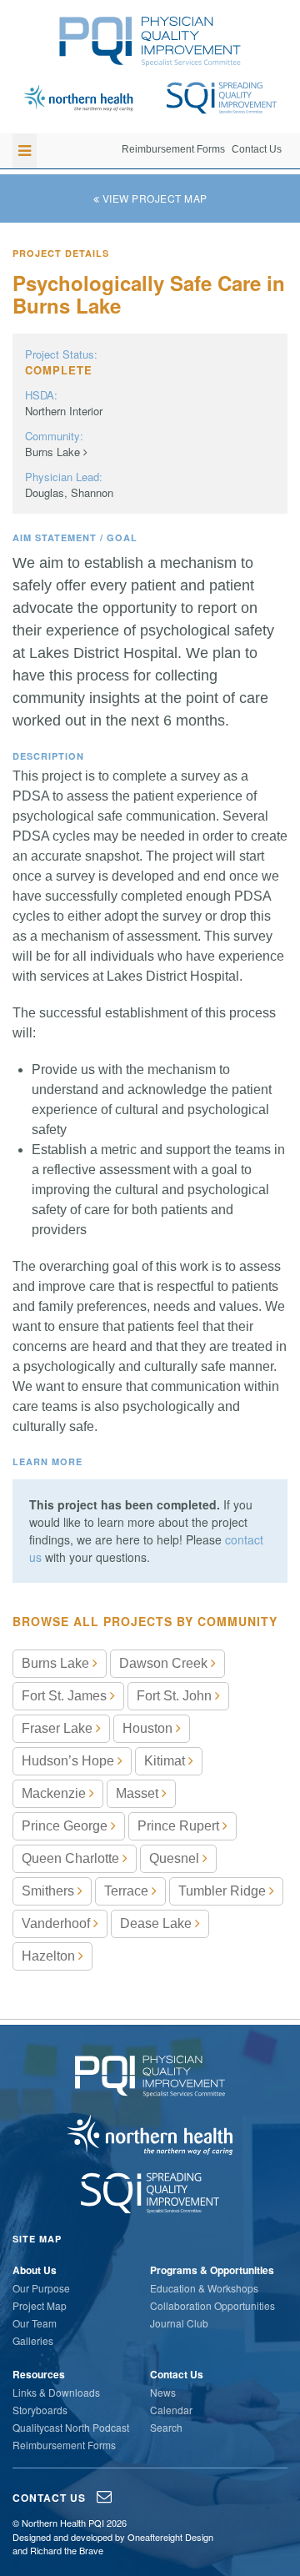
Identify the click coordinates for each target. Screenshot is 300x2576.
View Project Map (153, 198)
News (163, 2392)
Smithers (50, 1891)
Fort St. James (66, 1696)
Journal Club (179, 2323)
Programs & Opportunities (212, 2270)
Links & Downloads (56, 2392)
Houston (149, 1728)
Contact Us (257, 149)
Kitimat (166, 1761)
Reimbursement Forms (173, 149)
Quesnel (176, 1858)
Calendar (171, 2410)
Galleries (33, 2340)
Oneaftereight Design (170, 2537)
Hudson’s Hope (70, 1761)
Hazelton (50, 1956)
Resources (39, 2374)
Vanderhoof (57, 1923)
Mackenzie (55, 1793)
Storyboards (40, 2410)
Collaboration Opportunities (212, 2305)
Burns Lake (54, 452)
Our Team (35, 2323)
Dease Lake (157, 1923)
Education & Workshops (204, 2288)
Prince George (66, 1826)
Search (166, 2427)
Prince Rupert (180, 1826)
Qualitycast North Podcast (71, 2427)
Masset (139, 1793)
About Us (35, 2270)
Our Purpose (41, 2288)
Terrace (128, 1891)
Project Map (40, 2305)
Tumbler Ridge (224, 1891)
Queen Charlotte (72, 1858)
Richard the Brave (67, 2550)
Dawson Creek (165, 1663)
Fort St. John (176, 1696)
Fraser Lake (59, 1728)
